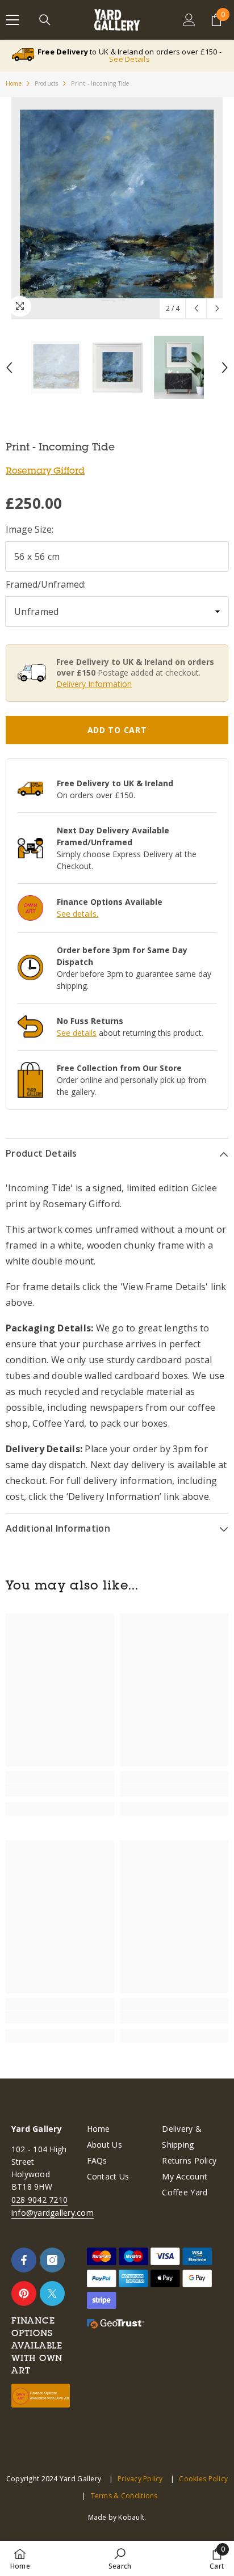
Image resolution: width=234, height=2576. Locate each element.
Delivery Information (94, 684)
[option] (117, 208)
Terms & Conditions (124, 2496)
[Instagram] (52, 2260)
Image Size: (30, 529)
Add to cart (117, 730)
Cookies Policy (203, 2479)
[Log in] (189, 20)
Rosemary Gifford (45, 470)
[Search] (45, 20)
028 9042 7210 (39, 2200)
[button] (196, 308)
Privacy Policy (140, 2479)
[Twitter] (52, 2293)
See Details (129, 59)
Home (14, 83)
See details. (78, 914)
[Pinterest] (24, 2293)
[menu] (12, 20)
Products (47, 83)
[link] (60, 1790)
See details (77, 1033)
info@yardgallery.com (53, 2213)
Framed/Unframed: (46, 584)
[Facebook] (24, 2260)
